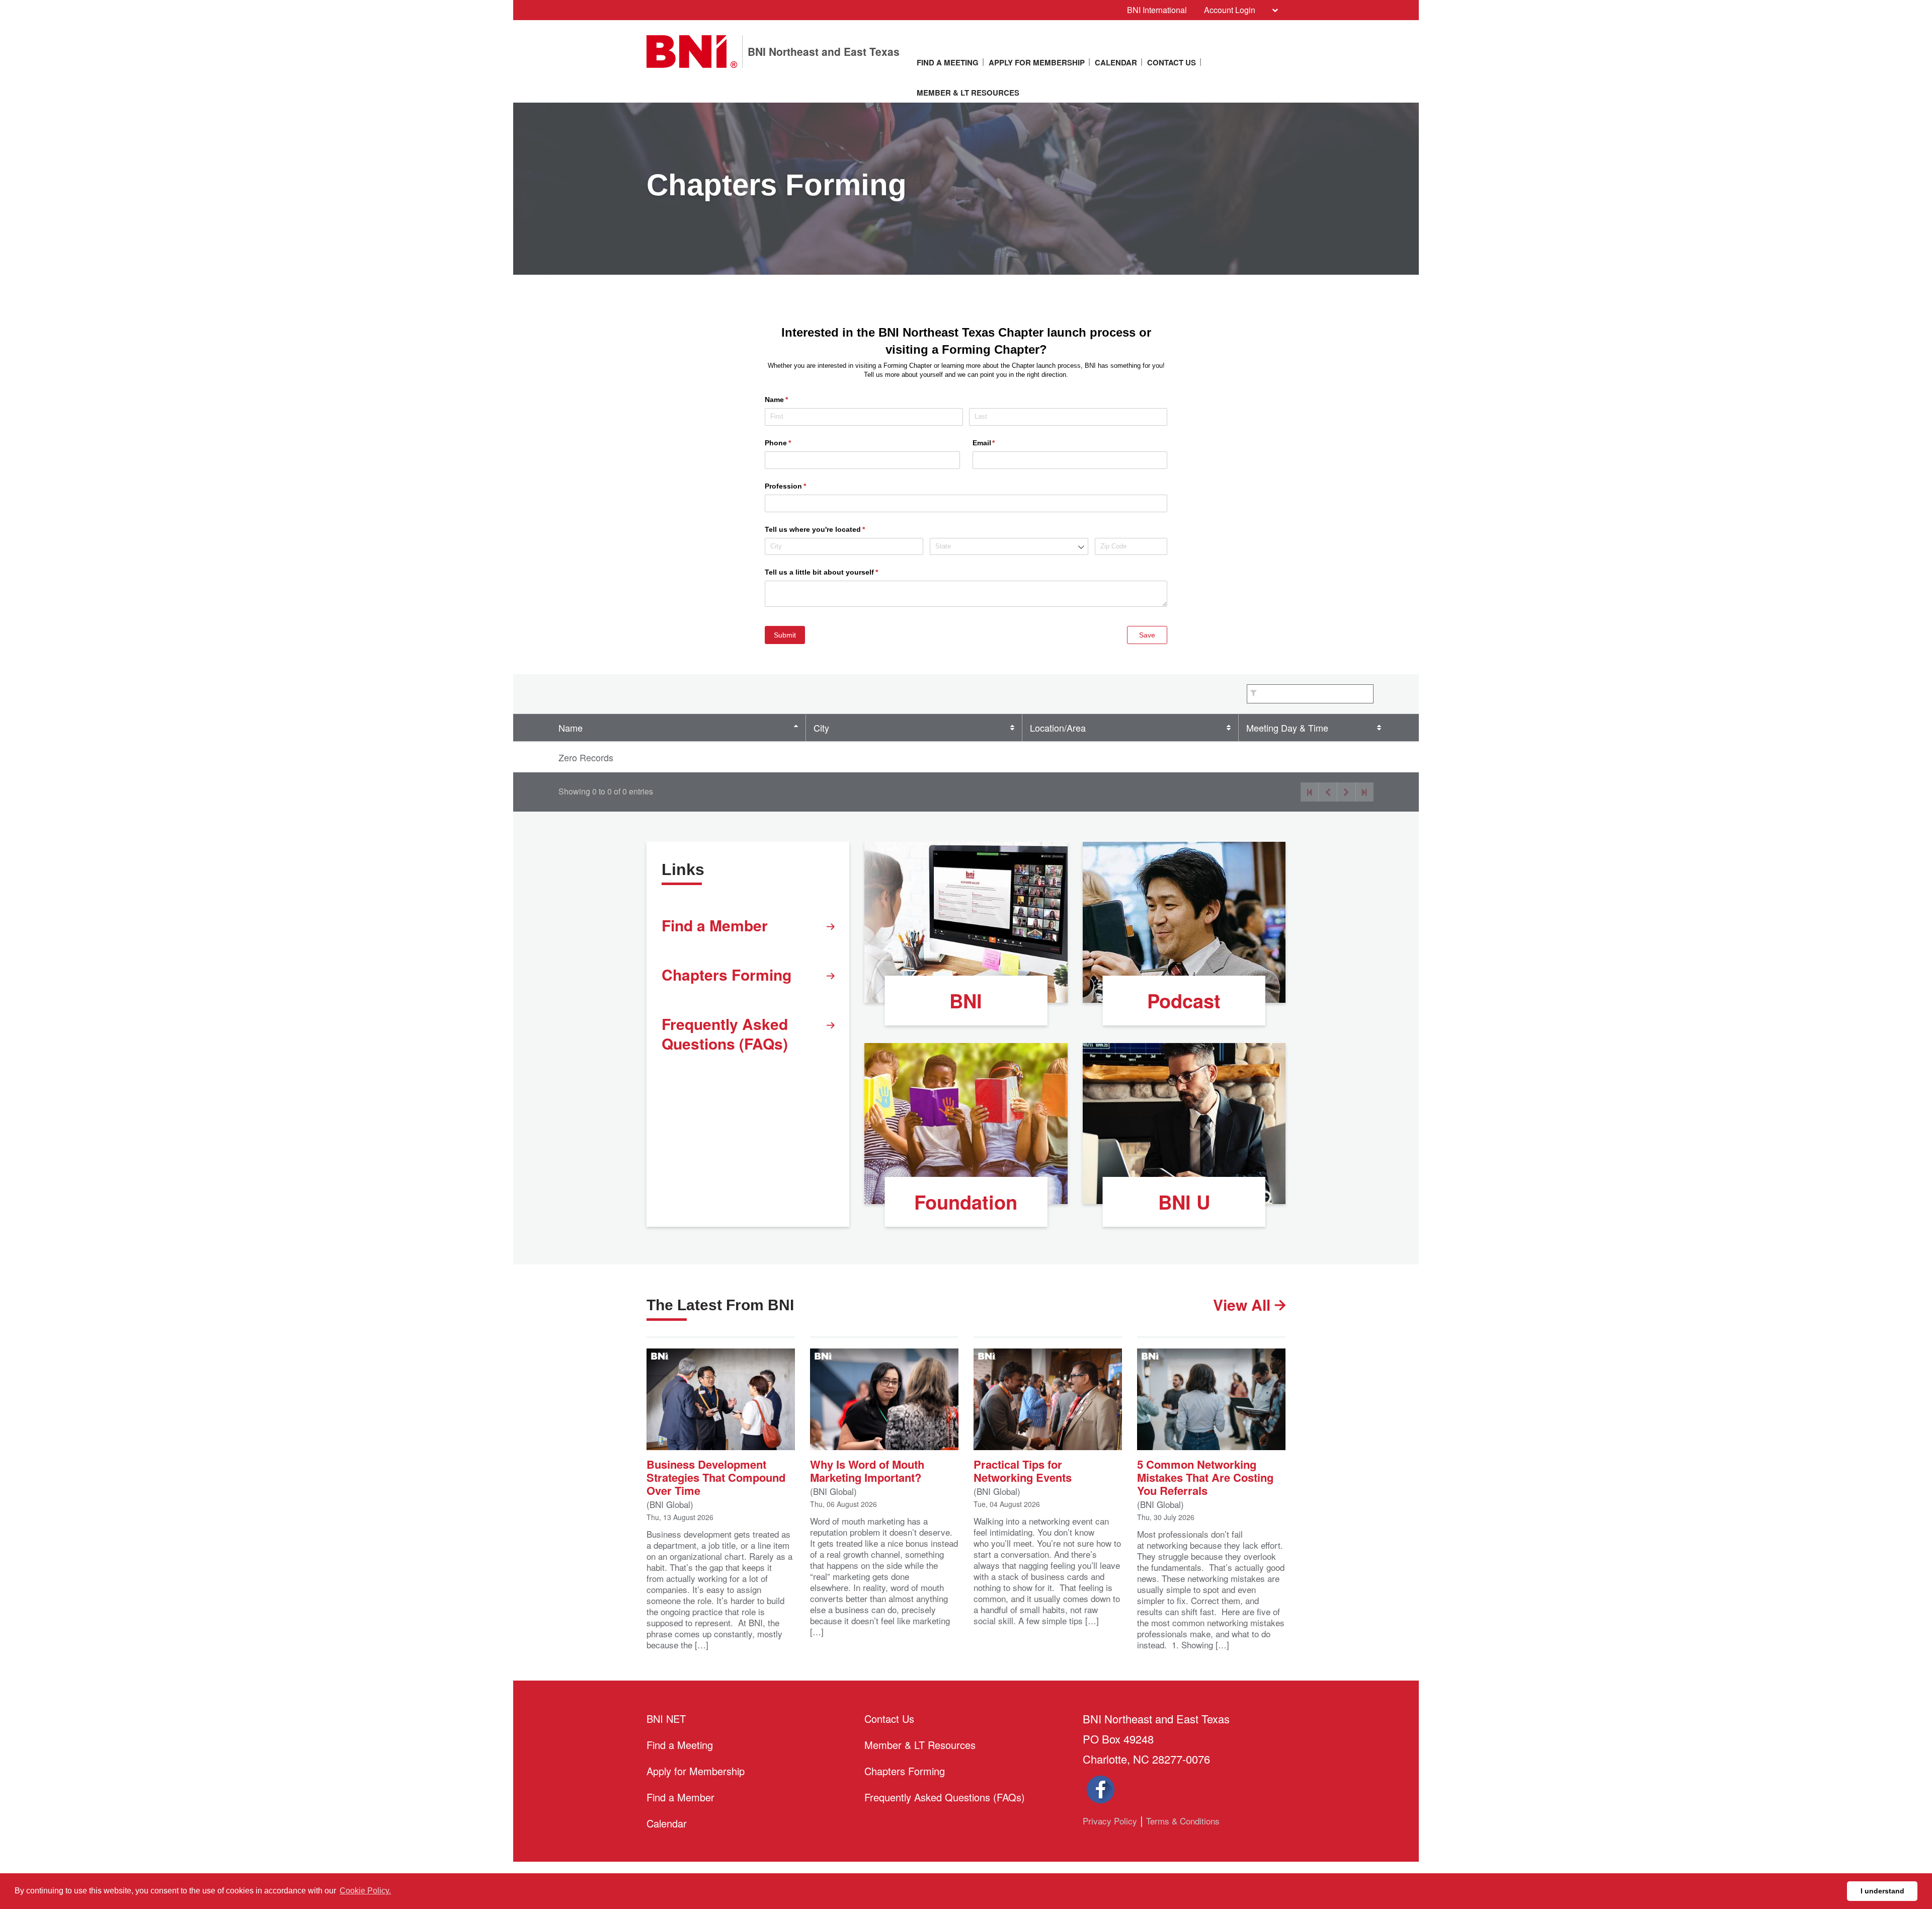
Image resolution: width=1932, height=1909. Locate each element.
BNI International (1157, 10)
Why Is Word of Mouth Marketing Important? (867, 1470)
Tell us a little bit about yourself (836, 572)
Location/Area (1058, 728)
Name (571, 728)
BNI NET (666, 1719)
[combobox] (1009, 547)
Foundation (966, 1202)
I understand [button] (1882, 1891)
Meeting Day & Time (1287, 728)
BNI (966, 1001)
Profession (800, 486)
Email (999, 443)
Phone (793, 443)
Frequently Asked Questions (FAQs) (725, 1033)
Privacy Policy (1110, 1821)
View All (1244, 1304)
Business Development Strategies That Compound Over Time (716, 1476)
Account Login (1230, 10)
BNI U (1184, 1202)
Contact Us (1172, 62)
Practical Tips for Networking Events (1023, 1470)
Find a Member (715, 925)
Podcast (1184, 1001)
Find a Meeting (948, 62)
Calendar (1116, 62)
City (821, 728)
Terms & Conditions (1183, 1821)
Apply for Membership (1037, 62)
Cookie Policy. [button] (365, 1891)
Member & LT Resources (968, 93)
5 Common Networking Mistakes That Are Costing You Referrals (1205, 1476)
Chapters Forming (727, 974)
